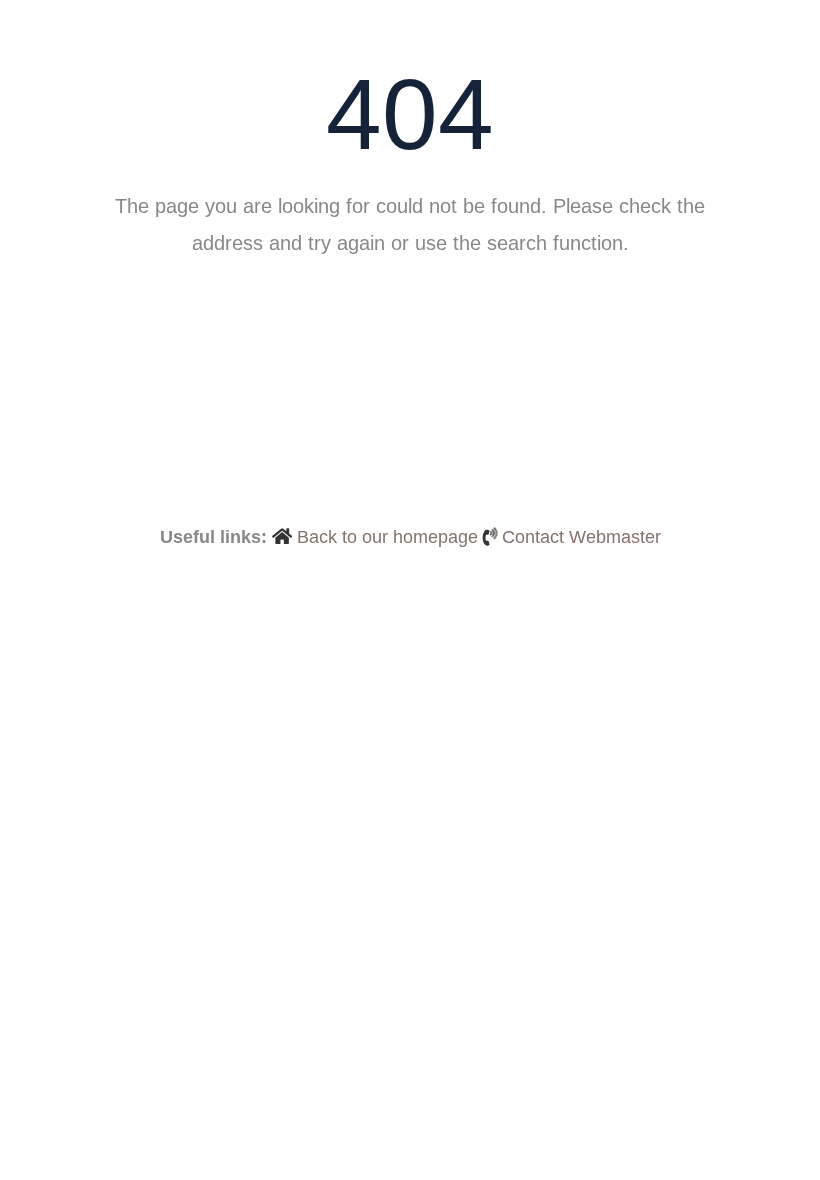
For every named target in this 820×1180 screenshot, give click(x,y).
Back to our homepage (387, 537)
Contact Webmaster (581, 537)
